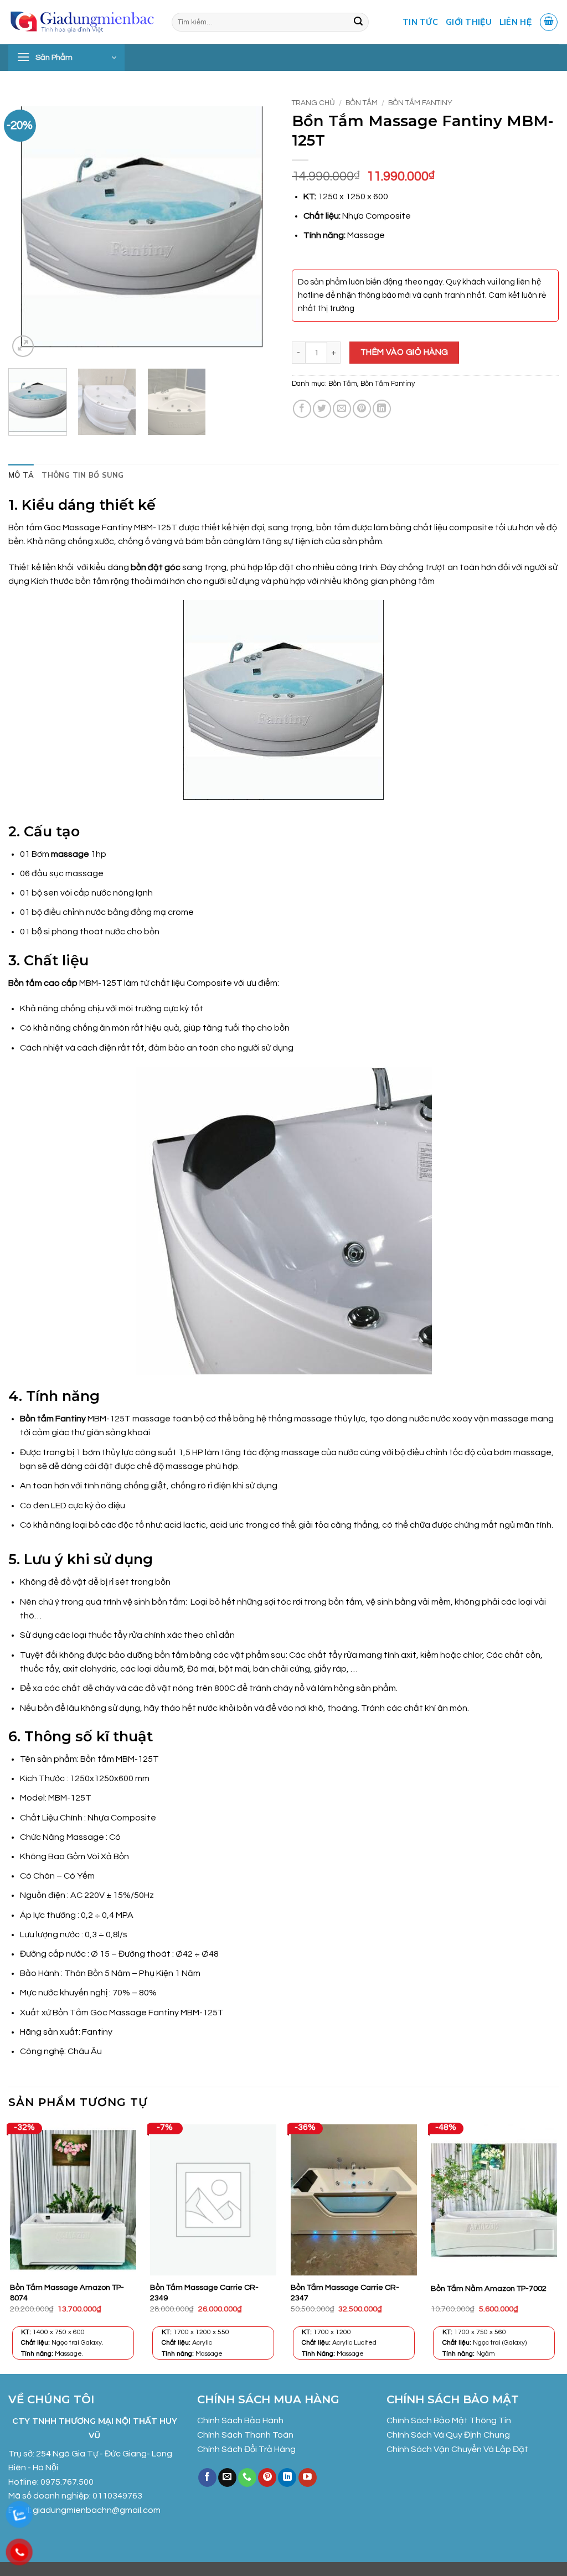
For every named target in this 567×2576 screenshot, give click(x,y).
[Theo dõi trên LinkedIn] (287, 2477)
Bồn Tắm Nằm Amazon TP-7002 (489, 2288)
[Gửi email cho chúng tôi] (227, 2477)
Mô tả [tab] (21, 475)
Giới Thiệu (469, 22)
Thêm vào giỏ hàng (404, 352)
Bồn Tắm (362, 103)
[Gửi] (358, 22)
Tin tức (420, 22)
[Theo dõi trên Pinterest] (267, 2477)
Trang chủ (313, 103)
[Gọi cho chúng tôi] (247, 2477)
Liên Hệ (516, 22)
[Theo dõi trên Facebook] (207, 2477)
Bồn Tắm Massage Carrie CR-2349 (204, 2293)
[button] (549, 22)
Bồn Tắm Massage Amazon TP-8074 (67, 2293)
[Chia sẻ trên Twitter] (322, 409)
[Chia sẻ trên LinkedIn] (382, 409)
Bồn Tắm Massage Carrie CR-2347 (345, 2293)
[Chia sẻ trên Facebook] (302, 409)
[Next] (256, 226)
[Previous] (28, 226)
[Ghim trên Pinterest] (362, 409)
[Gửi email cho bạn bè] (342, 409)
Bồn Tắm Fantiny (420, 103)
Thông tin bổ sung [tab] (83, 475)
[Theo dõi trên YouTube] (308, 2477)
